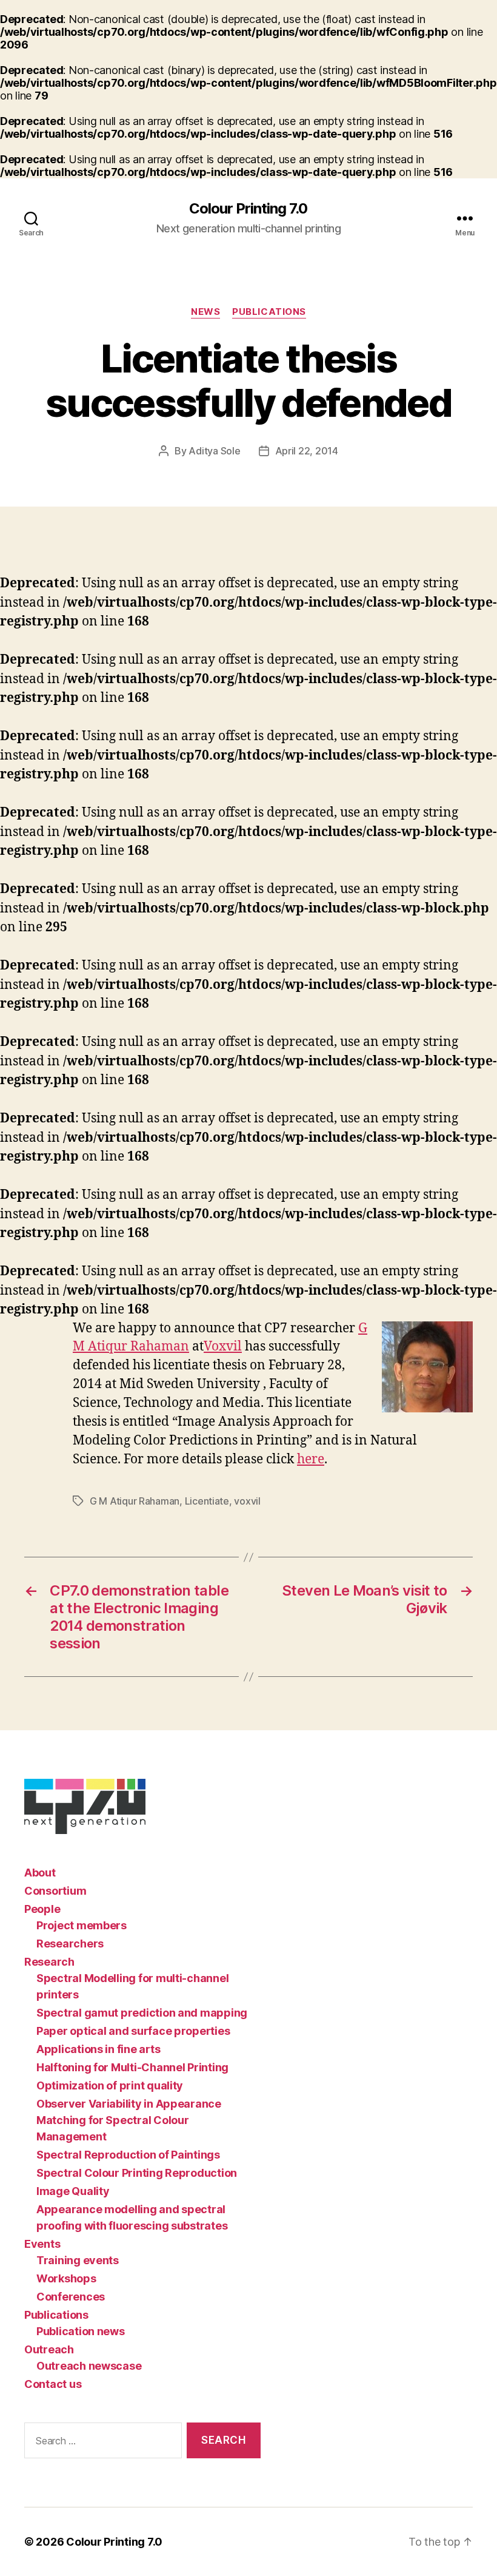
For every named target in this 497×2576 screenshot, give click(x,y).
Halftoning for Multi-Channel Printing (132, 2067)
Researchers (70, 1944)
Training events (78, 2260)
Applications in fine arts (98, 2049)
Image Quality (73, 2191)
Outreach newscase (89, 2366)
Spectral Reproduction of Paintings (128, 2155)
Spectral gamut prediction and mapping (142, 2013)
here (311, 1459)
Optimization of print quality (110, 2085)
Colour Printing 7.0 (248, 209)
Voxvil (223, 1347)
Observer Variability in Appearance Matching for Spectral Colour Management (129, 2120)
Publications (269, 312)
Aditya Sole (214, 451)
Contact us (53, 2384)
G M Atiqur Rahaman (135, 1501)
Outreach (49, 2349)
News (205, 312)
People (42, 1909)
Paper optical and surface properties (133, 2031)
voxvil (247, 1501)
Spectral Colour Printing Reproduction (137, 2173)
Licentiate (207, 1501)
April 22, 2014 (307, 451)
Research (49, 1962)
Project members (82, 1925)
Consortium (55, 1891)
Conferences (71, 2297)
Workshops (66, 2278)
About (40, 1873)
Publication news (81, 2331)
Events (42, 2244)
